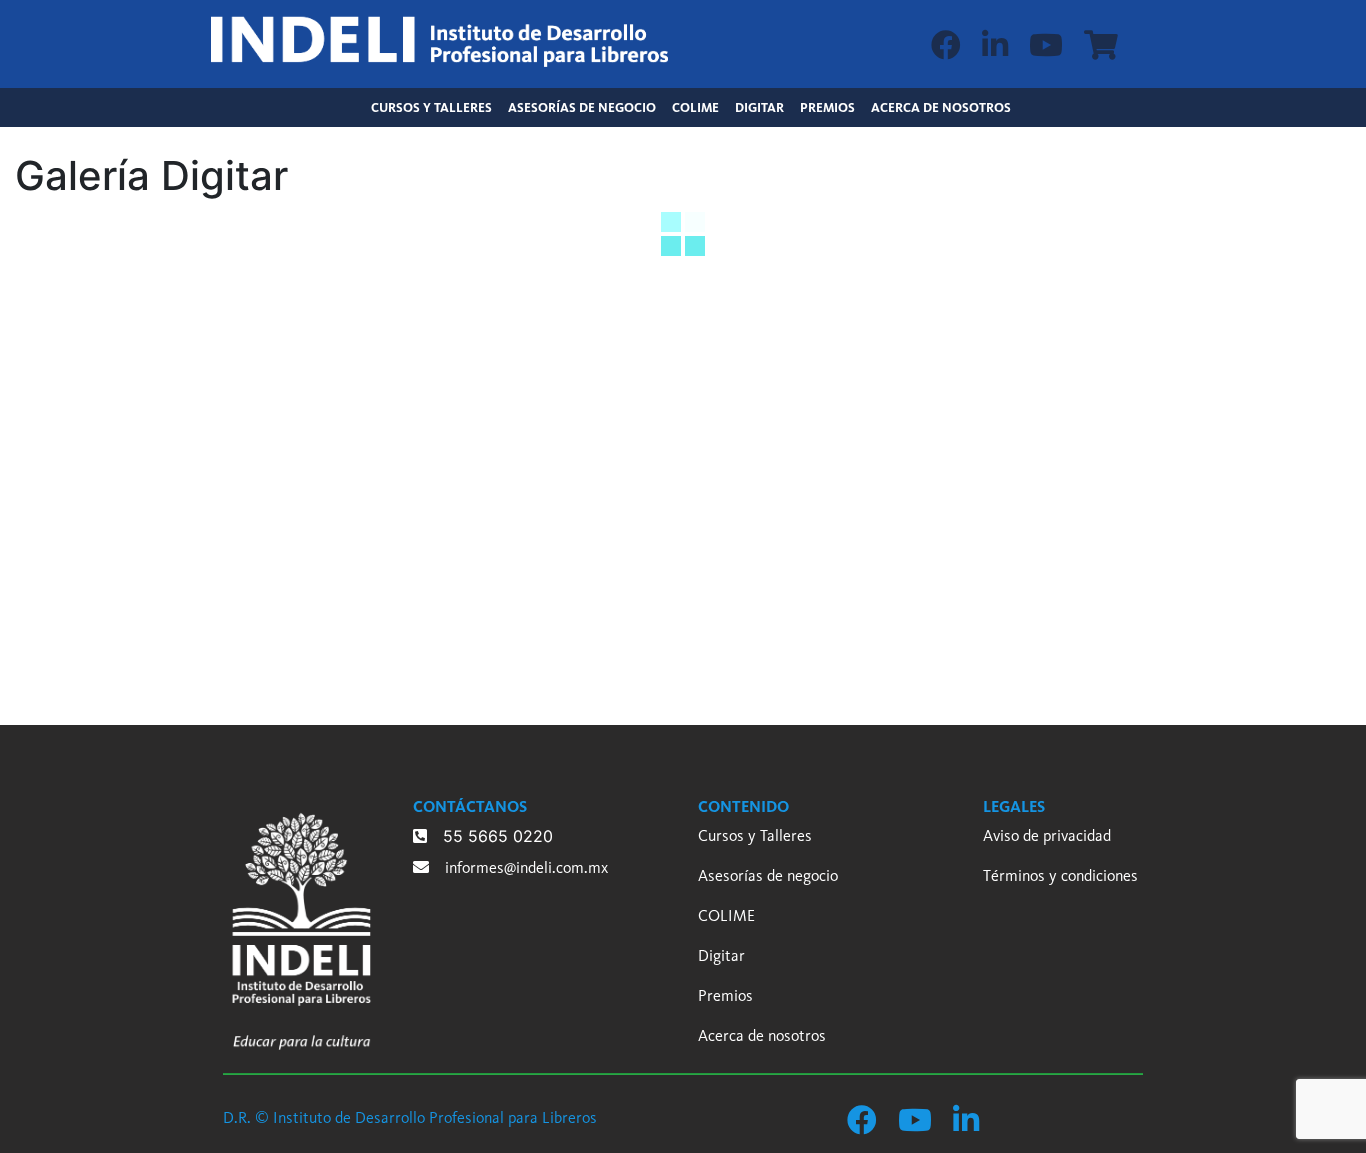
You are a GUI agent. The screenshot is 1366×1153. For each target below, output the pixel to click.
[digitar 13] (577, 597)
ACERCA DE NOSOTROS (941, 107)
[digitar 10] (95, 597)
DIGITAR (759, 107)
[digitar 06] (737, 371)
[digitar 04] (416, 371)
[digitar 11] (256, 597)
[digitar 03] (256, 371)
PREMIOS (827, 107)
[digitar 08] (1059, 371)
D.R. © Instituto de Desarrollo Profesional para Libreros (410, 1117)
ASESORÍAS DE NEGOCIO (582, 107)
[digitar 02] (95, 371)
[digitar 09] (1219, 371)
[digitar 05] (577, 371)
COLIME (695, 107)
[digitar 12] (416, 597)
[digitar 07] (898, 371)
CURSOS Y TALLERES (435, 107)
